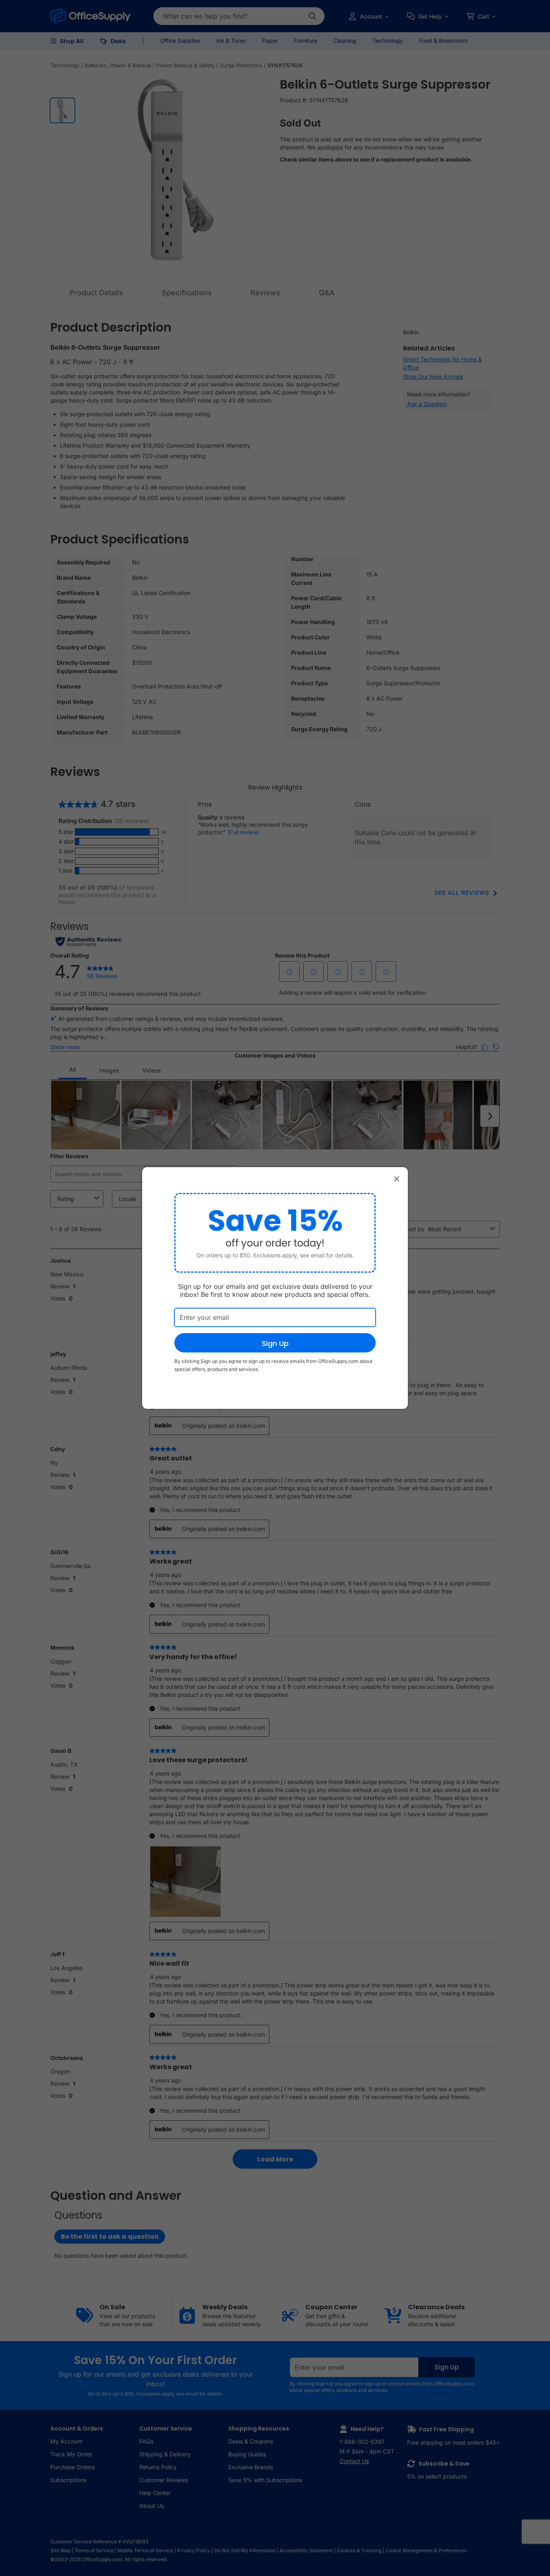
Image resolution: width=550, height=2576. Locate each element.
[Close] (397, 1178)
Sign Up (275, 1343)
